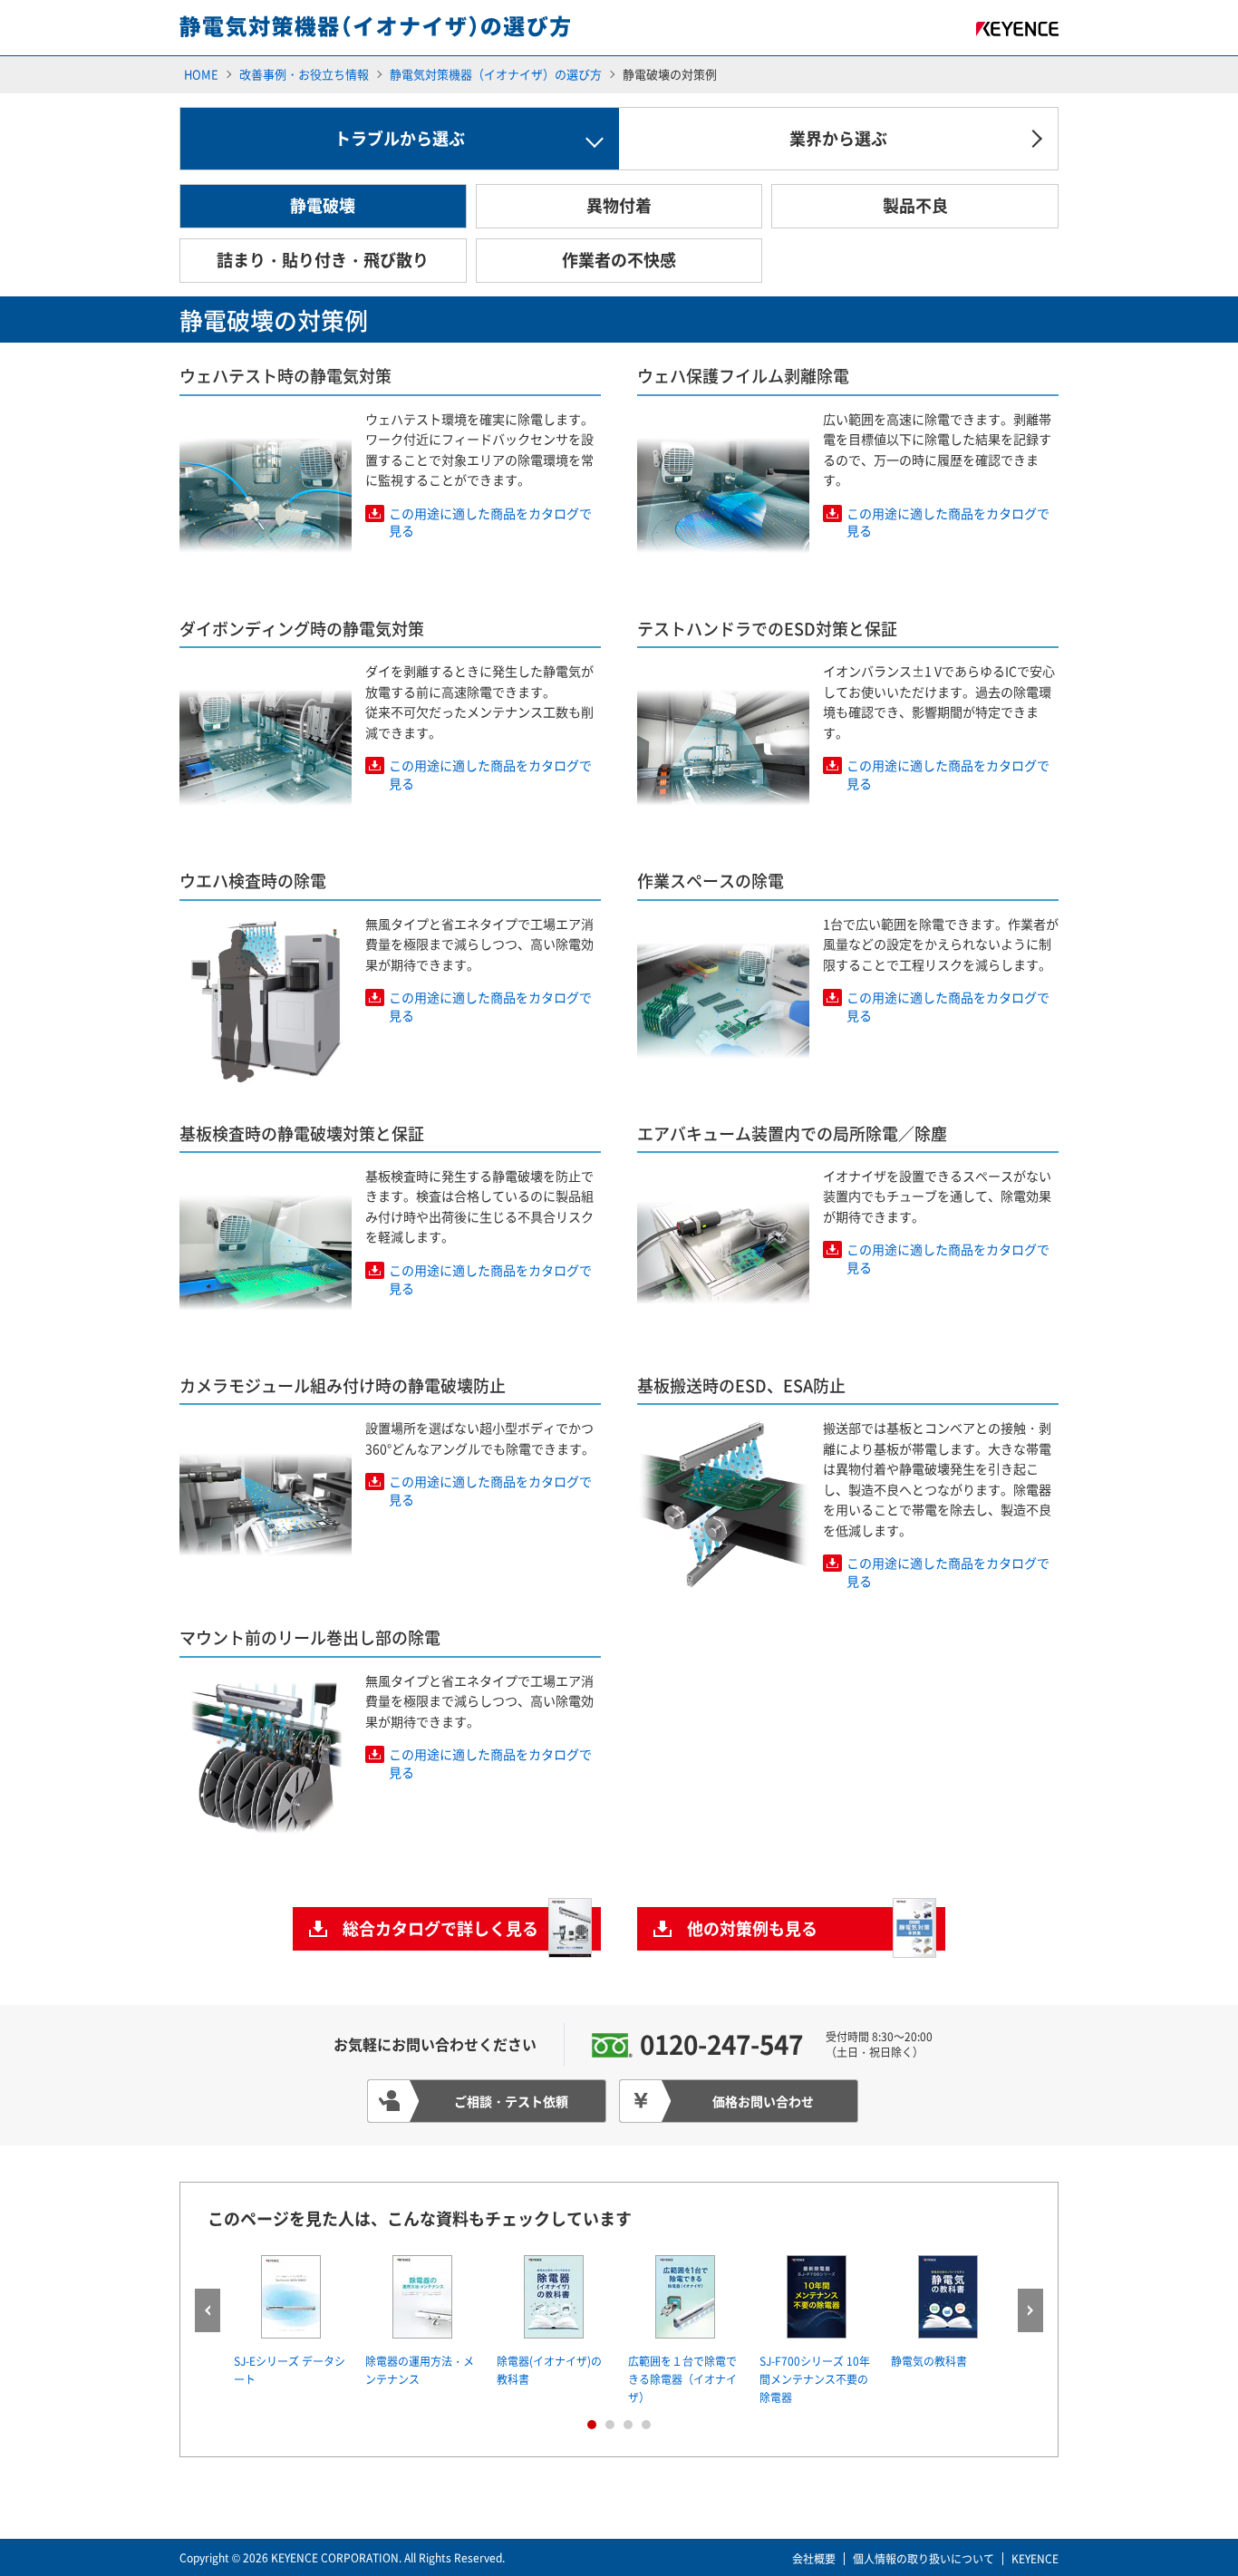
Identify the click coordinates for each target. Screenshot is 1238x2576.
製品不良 (915, 205)
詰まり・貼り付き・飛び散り (323, 260)
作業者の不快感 (619, 260)
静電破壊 (323, 205)
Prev (208, 2310)
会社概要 (814, 2559)
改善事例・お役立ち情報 (304, 74)
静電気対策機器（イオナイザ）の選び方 (496, 74)
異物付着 (619, 205)
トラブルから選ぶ (400, 138)
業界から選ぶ (838, 138)
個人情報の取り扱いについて (924, 2559)
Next (1030, 2310)
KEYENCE (1035, 2559)
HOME (201, 74)
